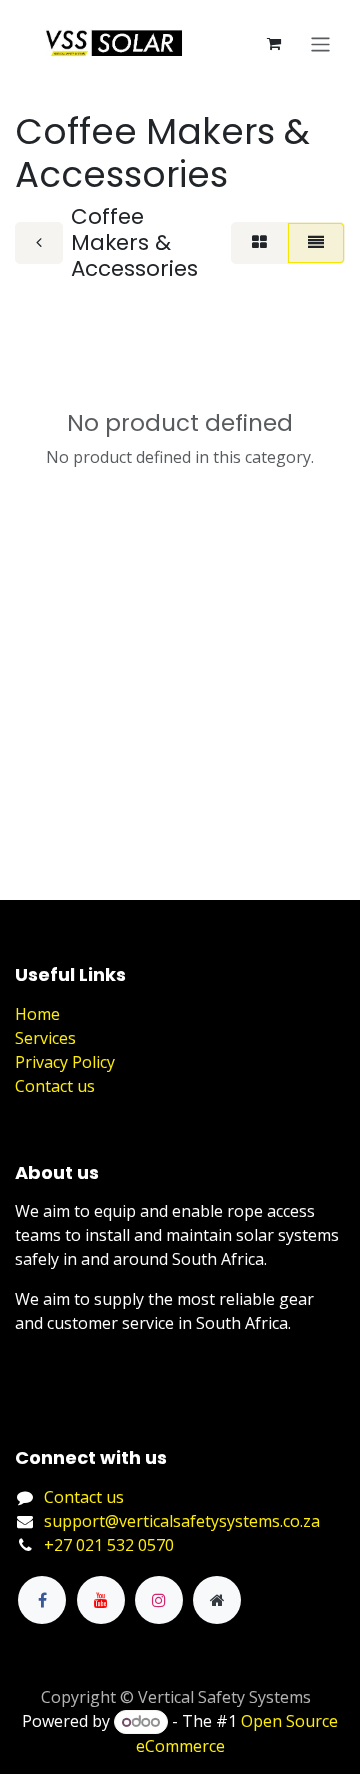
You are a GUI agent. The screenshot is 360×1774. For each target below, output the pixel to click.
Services (45, 1038)
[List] (316, 243)
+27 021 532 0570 (109, 1545)
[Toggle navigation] (320, 43)
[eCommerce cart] (274, 44)
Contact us (55, 1086)
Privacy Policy (65, 1062)
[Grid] (259, 243)
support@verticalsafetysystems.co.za (182, 1521)
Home (37, 1014)
